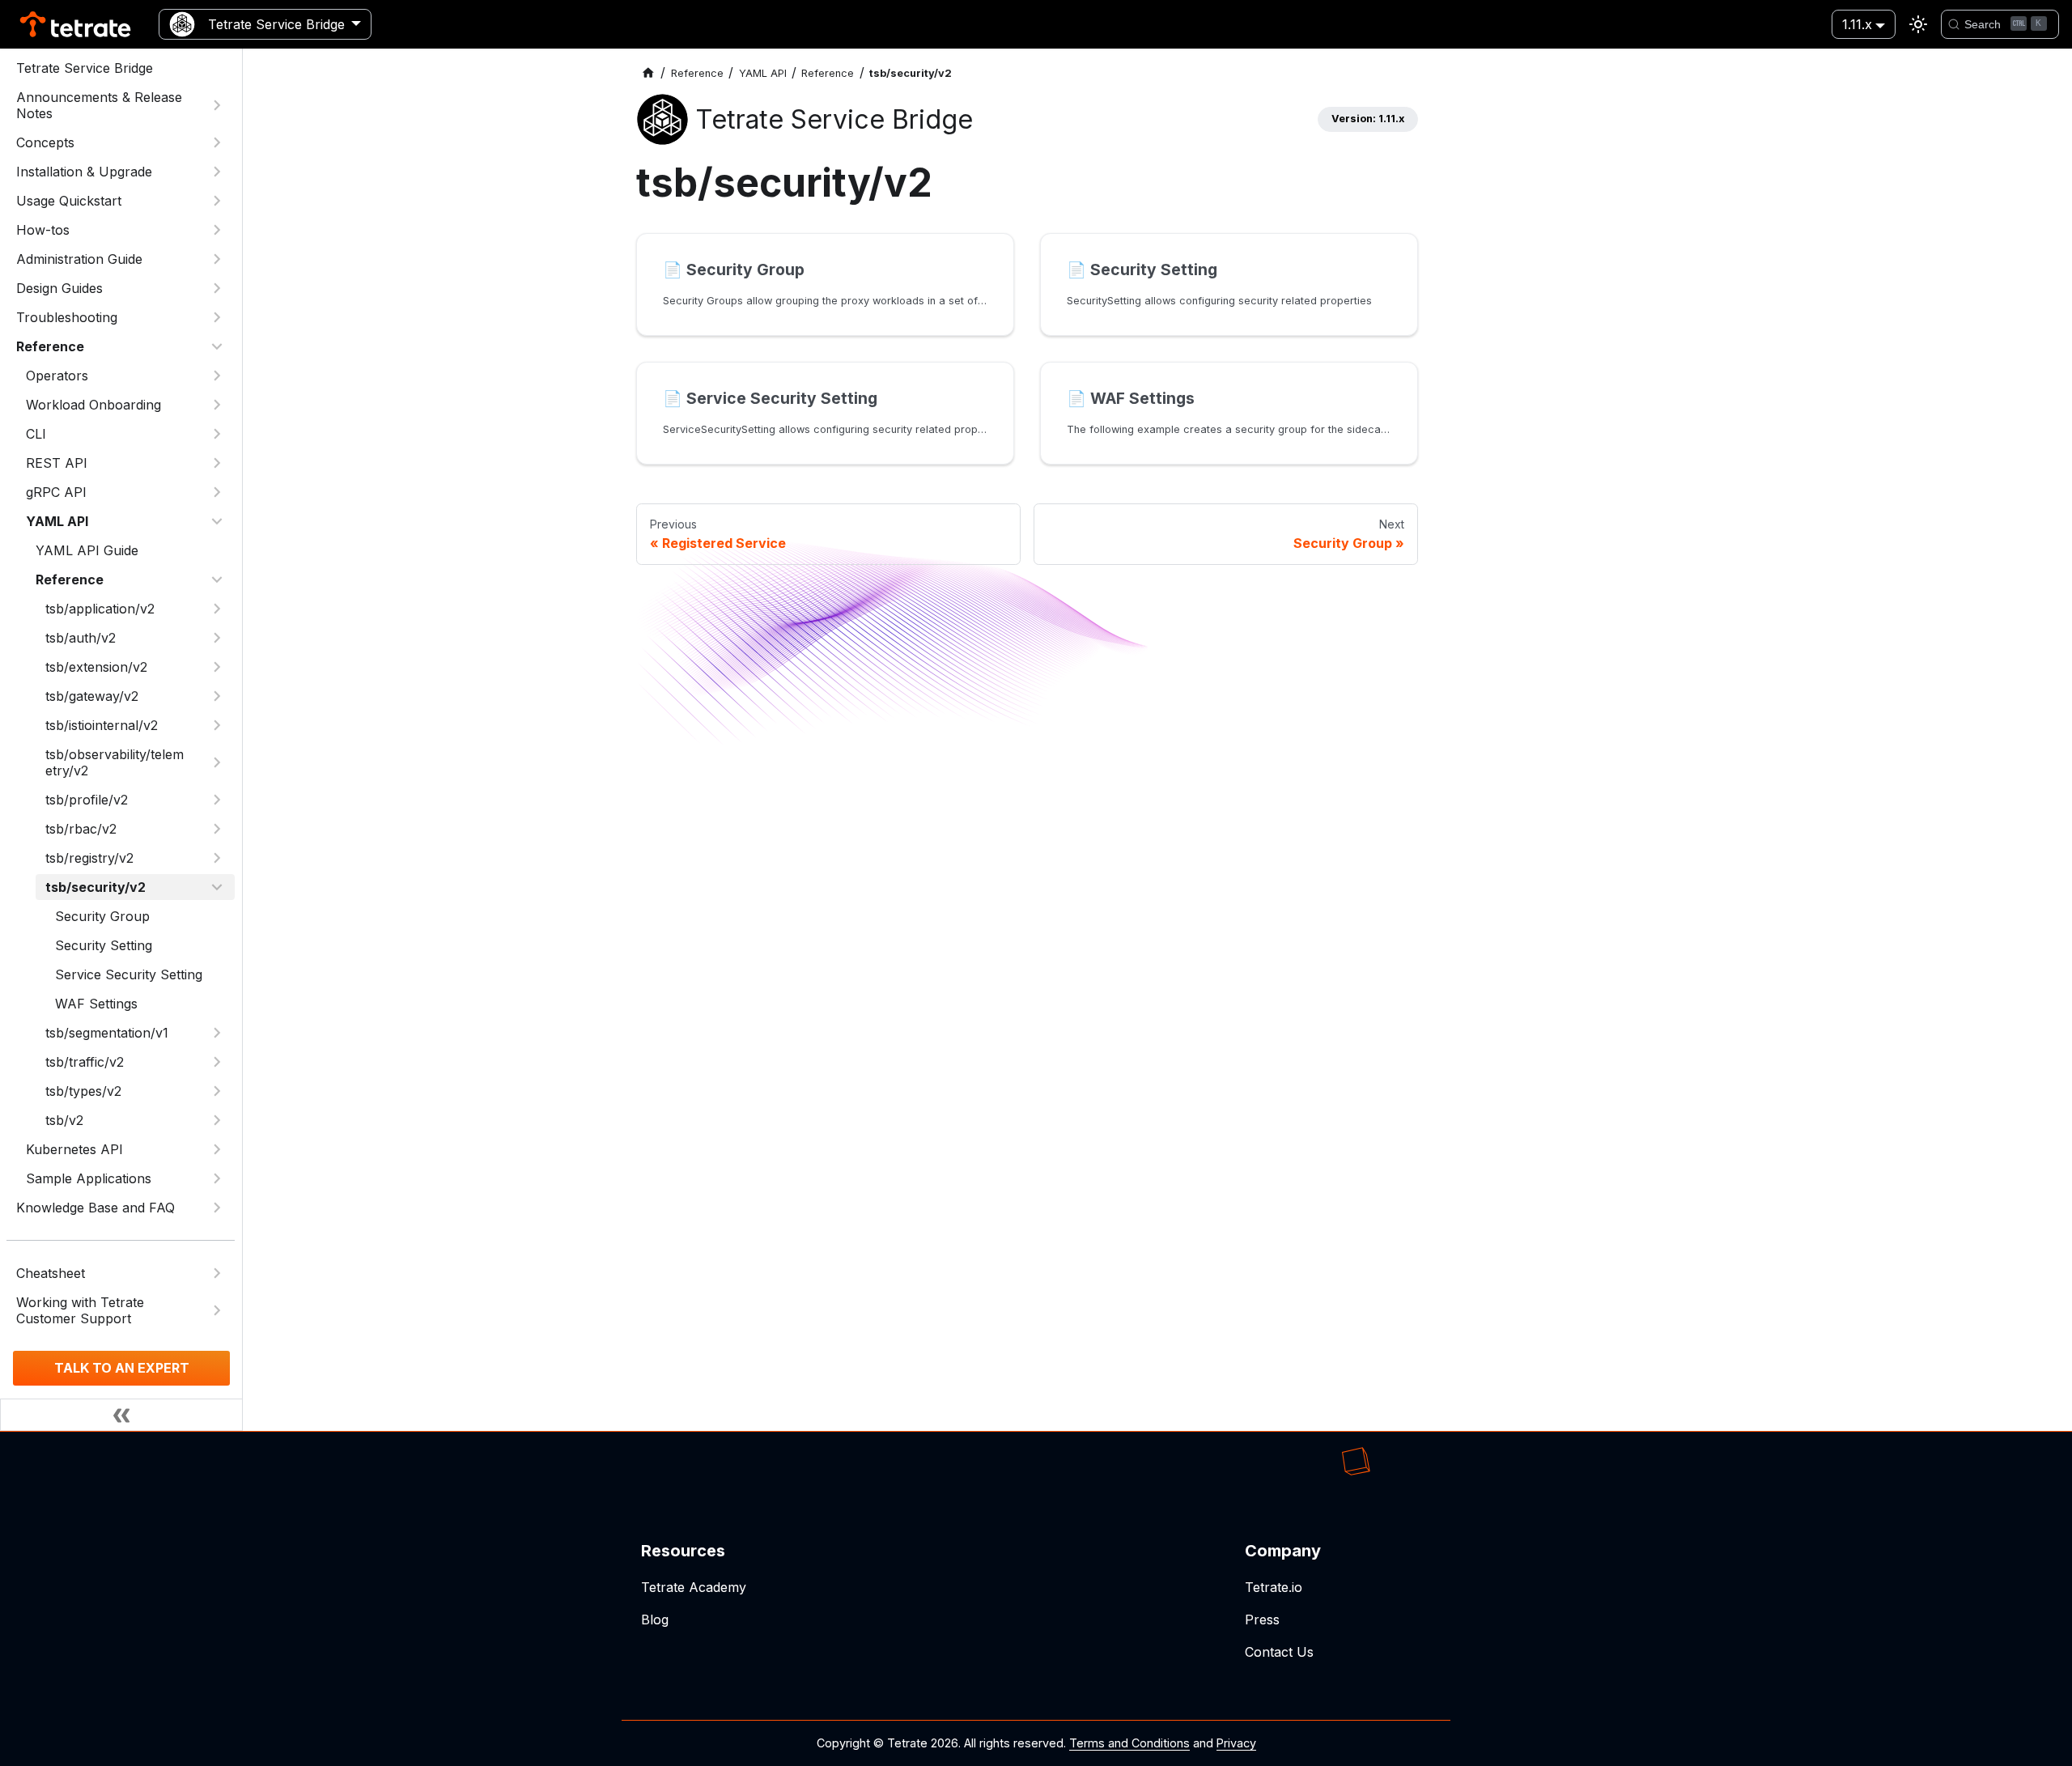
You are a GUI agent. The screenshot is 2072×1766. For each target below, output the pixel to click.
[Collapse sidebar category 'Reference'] (217, 346)
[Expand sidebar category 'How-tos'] (217, 230)
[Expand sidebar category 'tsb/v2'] (217, 1120)
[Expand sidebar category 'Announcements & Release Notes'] (217, 105)
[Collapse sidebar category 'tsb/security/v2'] (217, 887)
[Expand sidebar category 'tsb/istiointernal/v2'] (217, 725)
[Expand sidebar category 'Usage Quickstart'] (217, 201)
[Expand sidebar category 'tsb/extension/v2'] (217, 667)
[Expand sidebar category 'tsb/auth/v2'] (217, 638)
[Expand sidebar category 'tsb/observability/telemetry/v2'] (217, 762)
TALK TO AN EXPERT (122, 1368)
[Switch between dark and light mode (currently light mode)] (1918, 24)
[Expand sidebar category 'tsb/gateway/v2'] (217, 696)
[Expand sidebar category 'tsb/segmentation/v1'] (217, 1033)
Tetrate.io (1274, 1587)
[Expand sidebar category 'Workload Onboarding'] (217, 405)
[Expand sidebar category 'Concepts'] (217, 142)
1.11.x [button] (1857, 24)
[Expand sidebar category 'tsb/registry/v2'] (217, 858)
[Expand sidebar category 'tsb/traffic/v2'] (217, 1062)
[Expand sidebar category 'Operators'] (217, 376)
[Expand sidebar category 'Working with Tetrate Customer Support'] (217, 1310)
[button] (125, 463)
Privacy (1236, 1743)
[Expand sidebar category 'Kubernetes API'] (217, 1149)
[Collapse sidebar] (121, 1415)
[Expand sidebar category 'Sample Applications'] (217, 1178)
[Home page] (648, 73)
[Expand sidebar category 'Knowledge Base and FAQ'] (217, 1208)
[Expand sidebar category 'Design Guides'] (217, 288)
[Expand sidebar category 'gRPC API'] (217, 492)
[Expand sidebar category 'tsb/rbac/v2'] (217, 829)
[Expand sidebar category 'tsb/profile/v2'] (217, 800)
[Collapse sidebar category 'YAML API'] (217, 521)
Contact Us (1279, 1652)
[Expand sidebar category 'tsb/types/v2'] (217, 1091)
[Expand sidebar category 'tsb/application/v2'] (217, 609)
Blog (655, 1620)
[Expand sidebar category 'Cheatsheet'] (217, 1273)
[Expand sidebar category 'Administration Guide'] (217, 259)
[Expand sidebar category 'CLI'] (217, 434)
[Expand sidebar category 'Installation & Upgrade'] (217, 172)
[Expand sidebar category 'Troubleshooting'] (217, 317)
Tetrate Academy (694, 1587)
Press (1262, 1620)
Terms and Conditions (1129, 1743)
